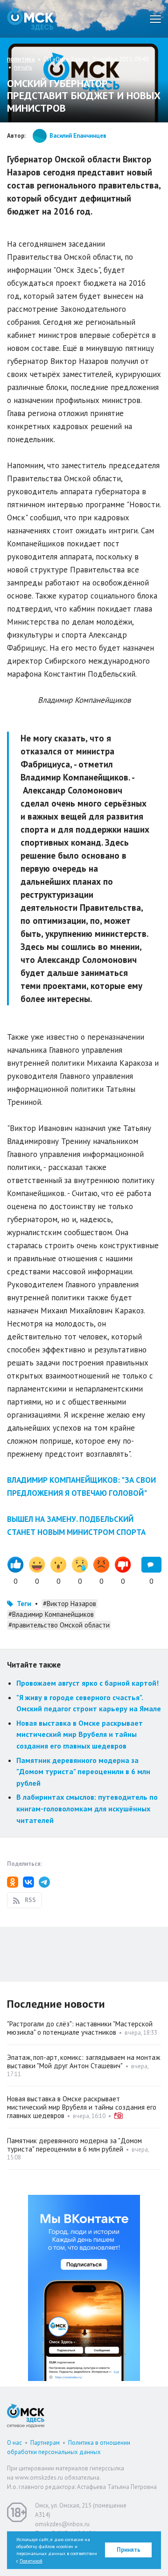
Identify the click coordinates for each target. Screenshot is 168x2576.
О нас (14, 2443)
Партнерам (45, 2443)
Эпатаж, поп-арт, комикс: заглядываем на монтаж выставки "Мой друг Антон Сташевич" (84, 2061)
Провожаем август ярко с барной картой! (87, 1683)
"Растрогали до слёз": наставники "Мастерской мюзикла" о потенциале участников (80, 2028)
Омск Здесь (30, 19)
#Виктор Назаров (70, 1604)
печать (23, 67)
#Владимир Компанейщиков (51, 1614)
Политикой (31, 2561)
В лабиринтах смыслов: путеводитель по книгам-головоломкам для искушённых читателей (87, 1808)
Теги (24, 1604)
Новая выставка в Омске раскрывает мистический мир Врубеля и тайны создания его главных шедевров (80, 1734)
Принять (129, 2550)
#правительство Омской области (59, 1625)
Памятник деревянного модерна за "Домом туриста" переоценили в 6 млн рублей (83, 1772)
